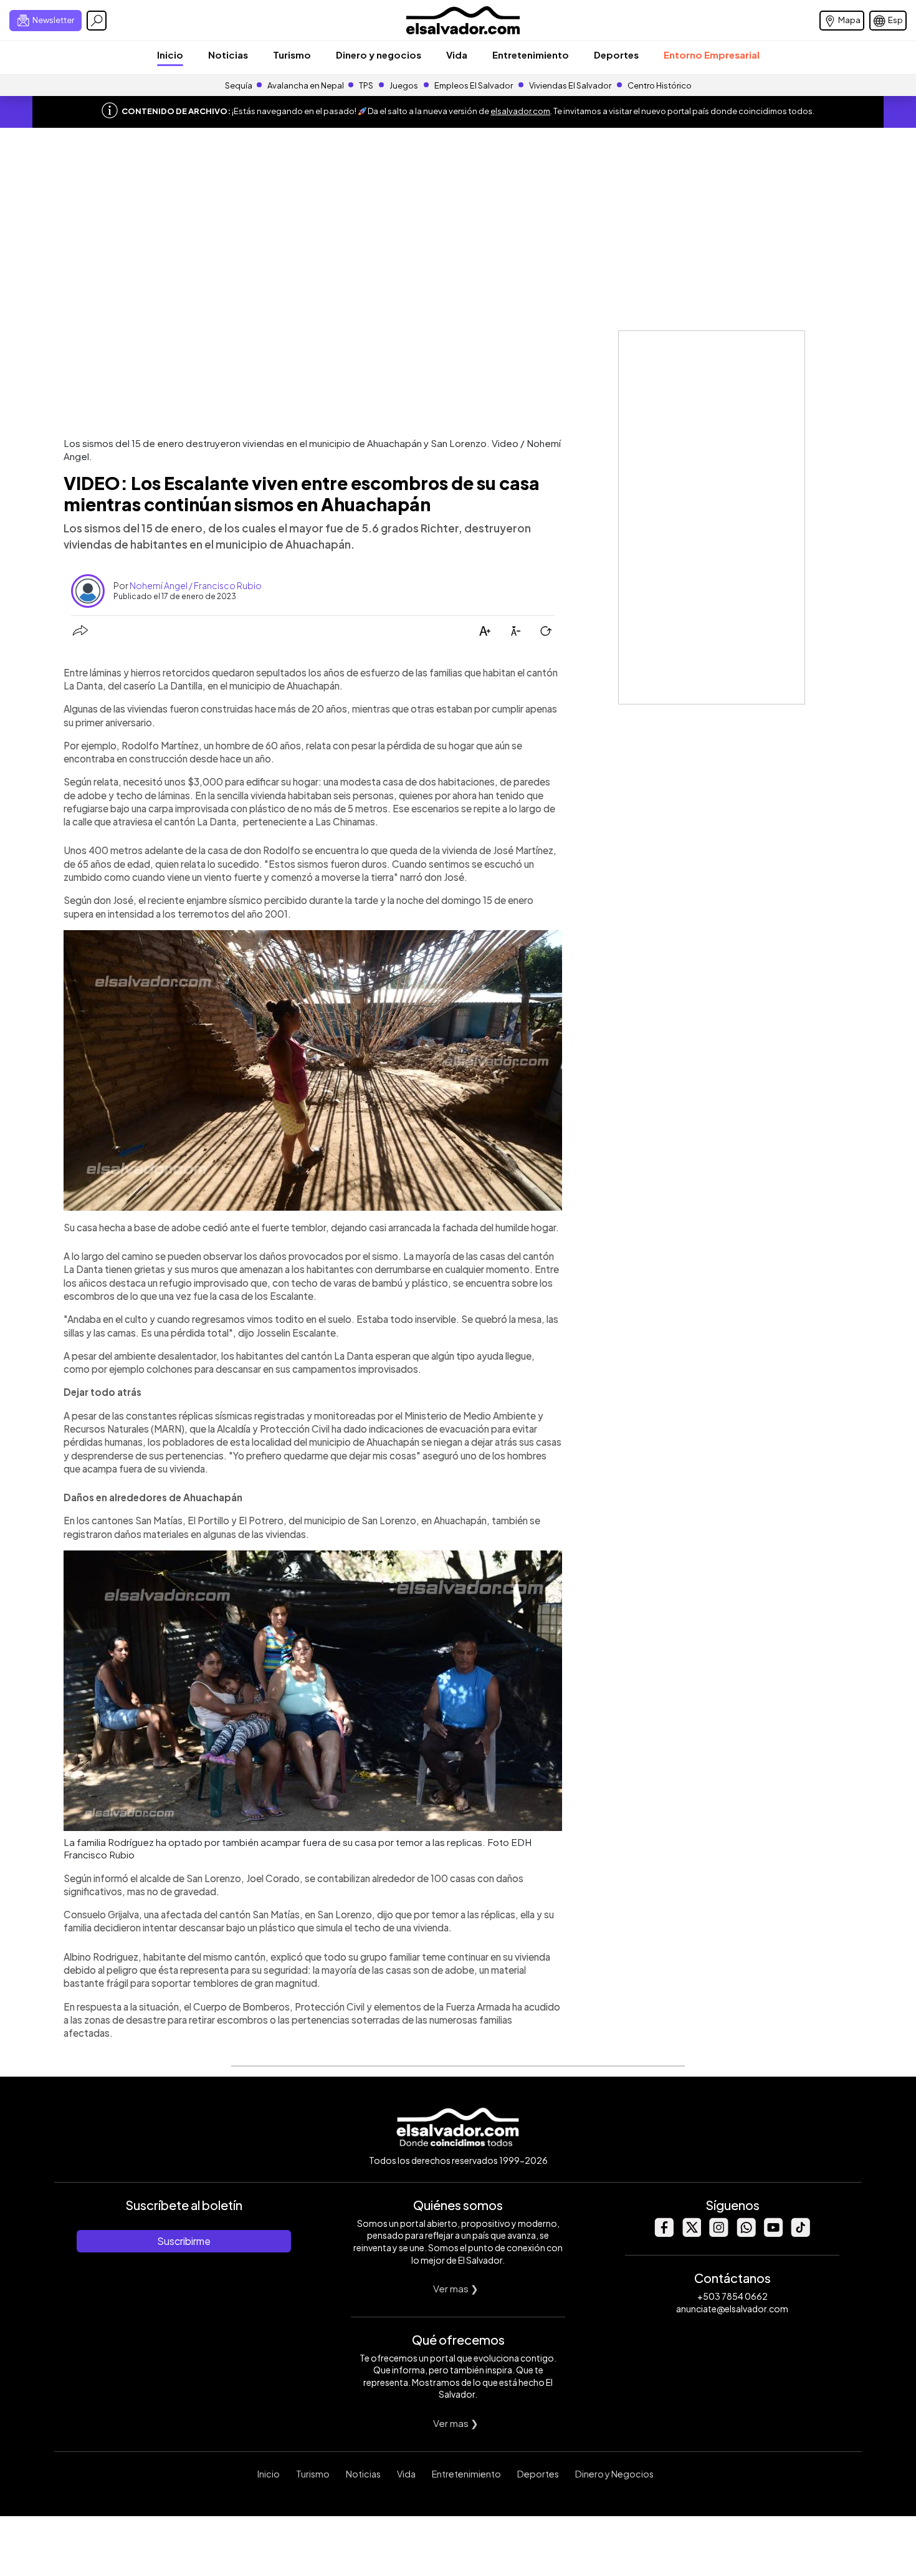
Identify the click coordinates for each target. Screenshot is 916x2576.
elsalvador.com (520, 111)
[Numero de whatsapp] (746, 2233)
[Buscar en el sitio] (97, 21)
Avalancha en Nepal (306, 85)
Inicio (170, 55)
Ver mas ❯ (456, 2288)
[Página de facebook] (664, 2233)
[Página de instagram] (718, 2233)
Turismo (292, 55)
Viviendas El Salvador (570, 85)
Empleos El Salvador (474, 85)
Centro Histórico (660, 85)
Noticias (228, 55)
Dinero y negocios (379, 55)
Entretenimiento (531, 55)
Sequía (239, 85)
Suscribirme (184, 2241)
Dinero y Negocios (614, 2474)
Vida (457, 55)
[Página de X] (691, 2233)
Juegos (404, 85)
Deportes (616, 55)
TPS (366, 85)
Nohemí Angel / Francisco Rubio (196, 585)
